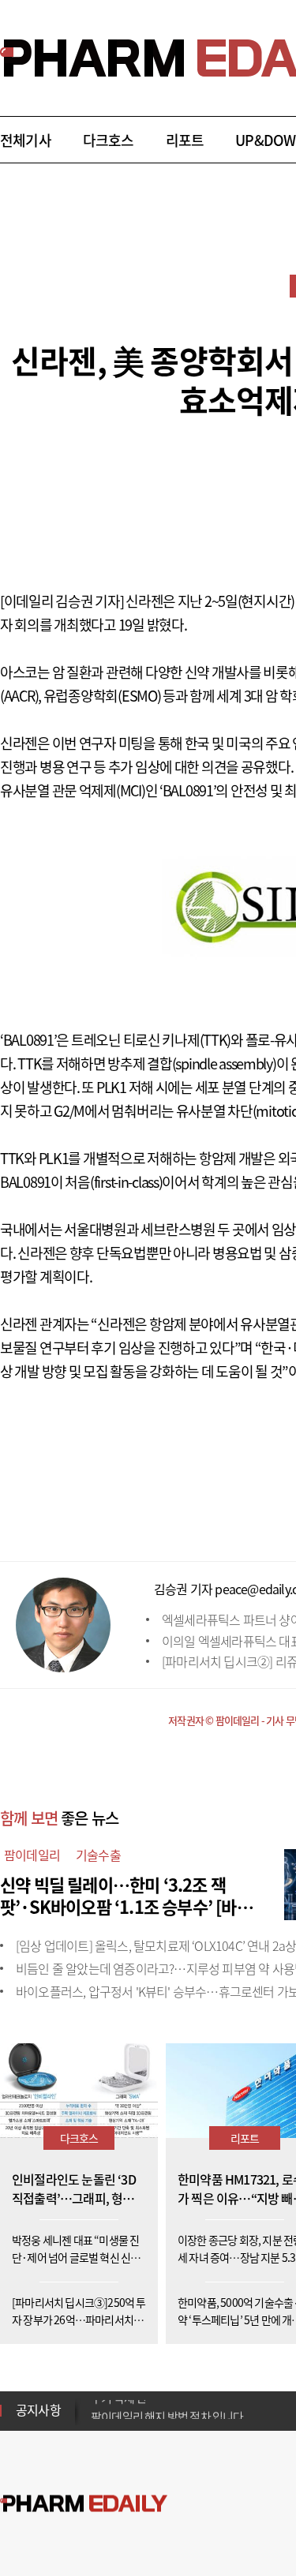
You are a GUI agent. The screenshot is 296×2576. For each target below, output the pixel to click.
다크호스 (109, 140)
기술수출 (98, 1855)
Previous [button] (96, 2401)
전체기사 (26, 140)
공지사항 (38, 2409)
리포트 (185, 140)
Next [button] (96, 2420)
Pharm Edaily (84, 2504)
